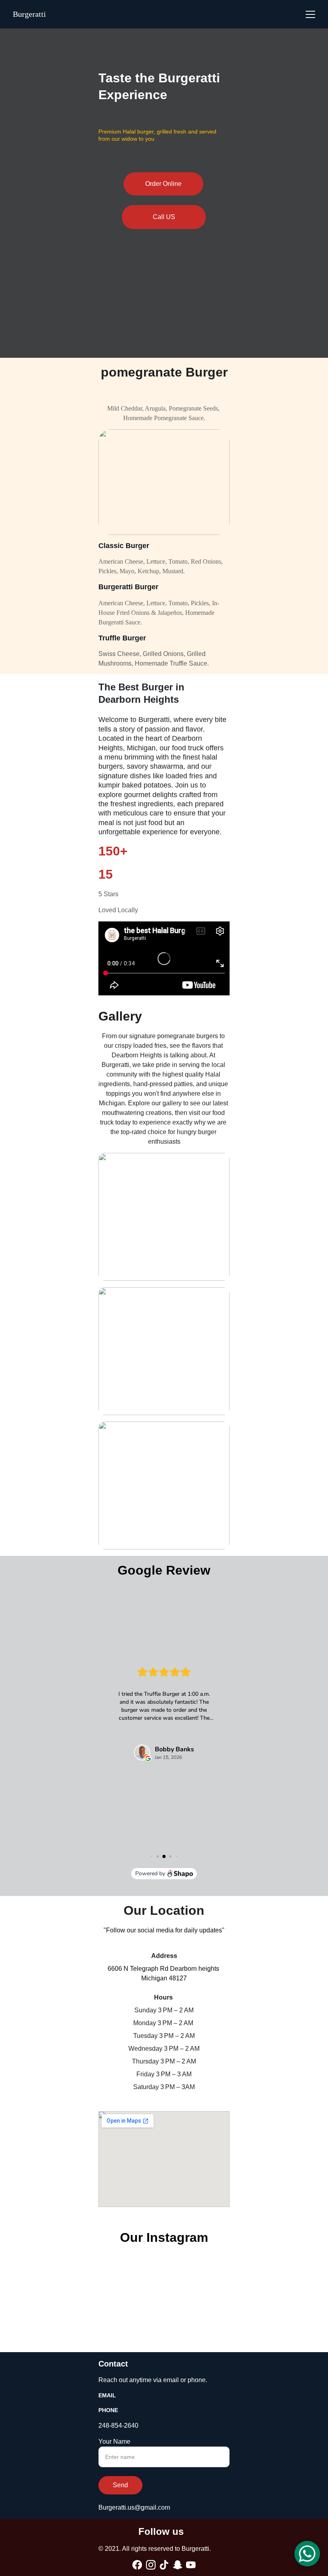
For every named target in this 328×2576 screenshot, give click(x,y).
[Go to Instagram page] (151, 2565)
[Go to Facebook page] (137, 2565)
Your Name (114, 2441)
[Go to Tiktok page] (164, 2565)
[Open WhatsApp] (307, 2554)
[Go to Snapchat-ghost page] (178, 2565)
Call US (164, 217)
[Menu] (310, 14)
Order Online (163, 184)
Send (120, 2485)
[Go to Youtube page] (191, 2565)
